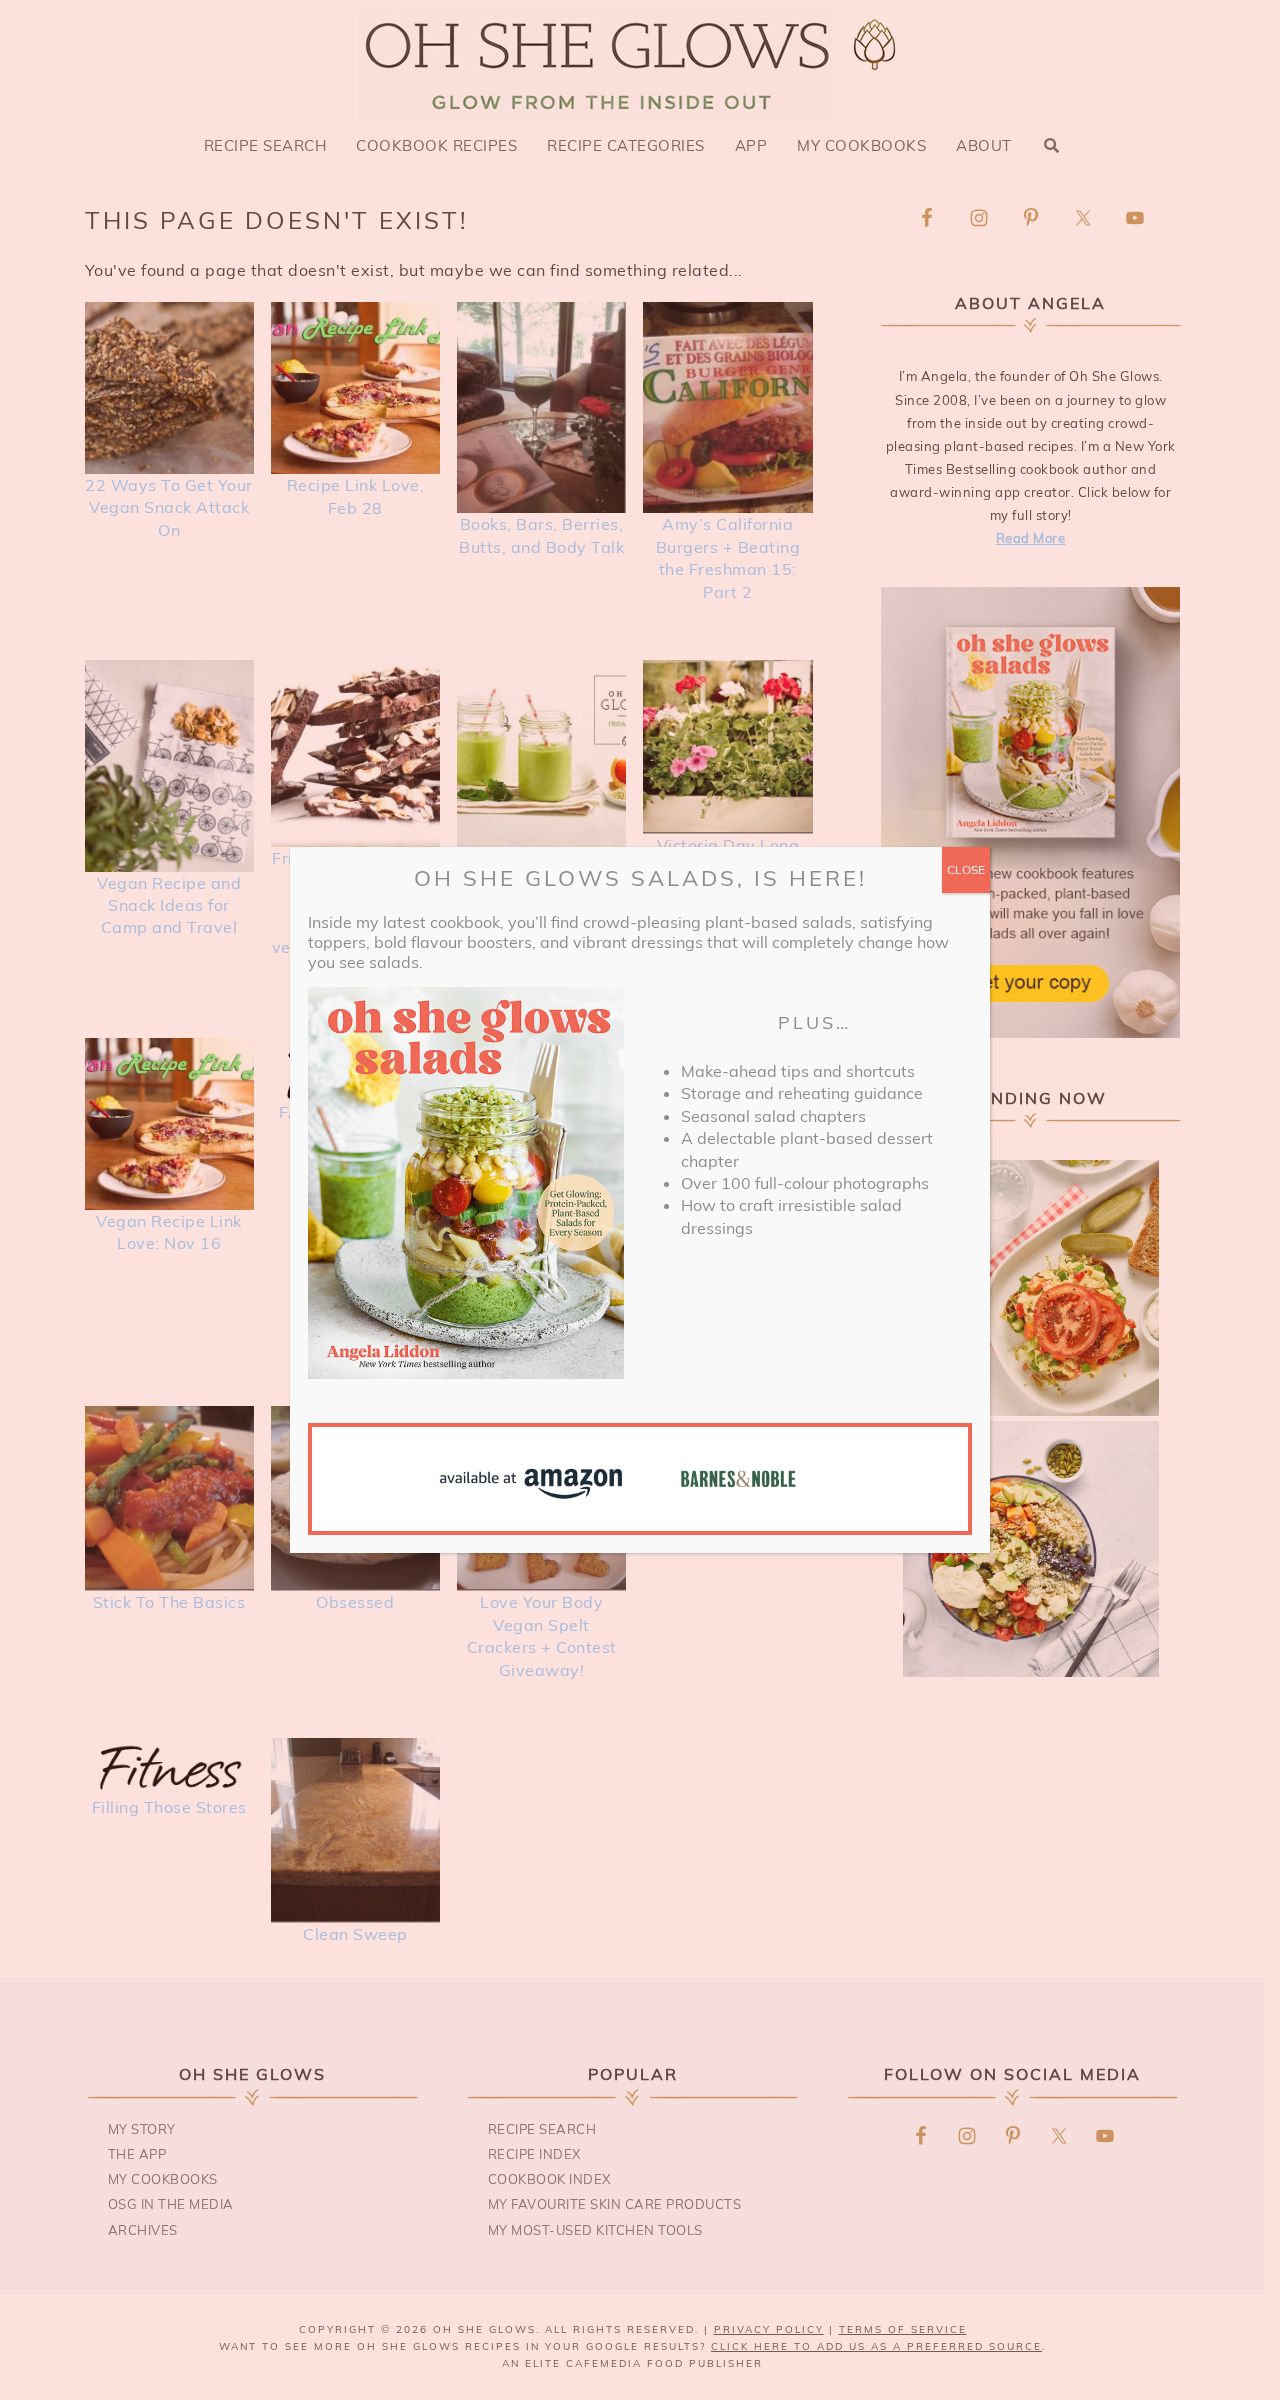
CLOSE (966, 869)
